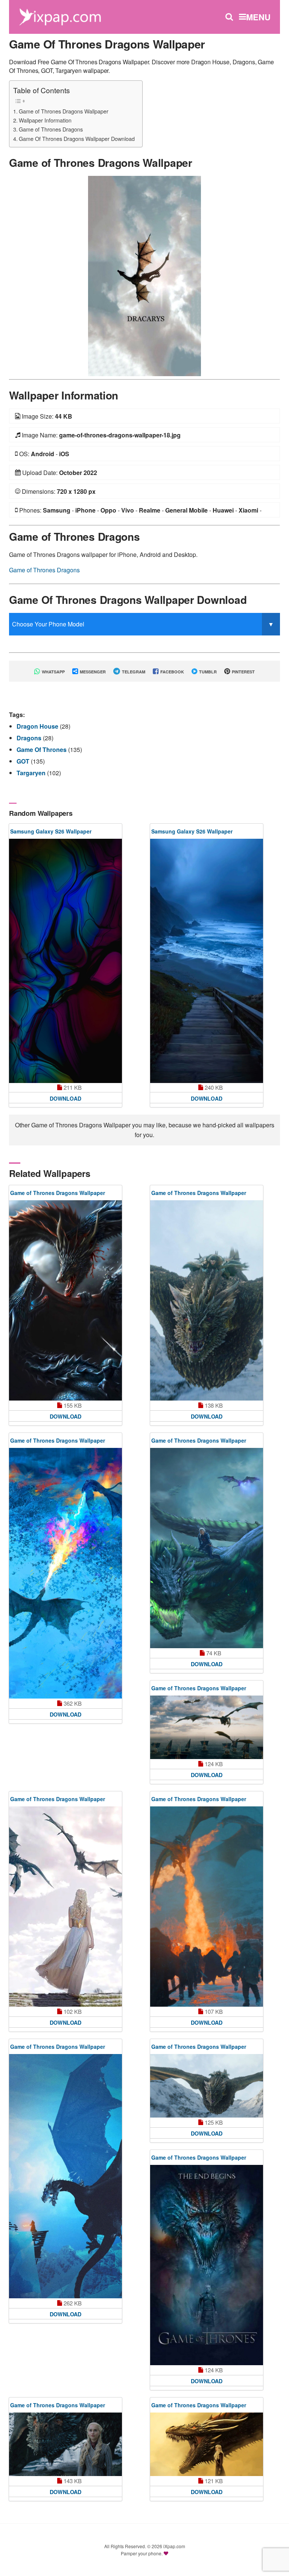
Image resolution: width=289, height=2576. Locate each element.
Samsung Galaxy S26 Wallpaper (51, 831)
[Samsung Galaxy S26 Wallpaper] (65, 961)
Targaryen (32, 773)
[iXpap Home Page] (60, 16)
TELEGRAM (133, 672)
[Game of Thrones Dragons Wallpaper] (144, 275)
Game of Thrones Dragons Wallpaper (64, 111)
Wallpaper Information (45, 120)
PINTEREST (243, 672)
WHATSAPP (53, 672)
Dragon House (38, 726)
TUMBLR (207, 672)
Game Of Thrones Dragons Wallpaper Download (77, 138)
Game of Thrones (42, 750)
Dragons (30, 738)
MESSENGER (92, 672)
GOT (24, 761)
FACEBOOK (172, 672)
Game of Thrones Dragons (51, 129)
